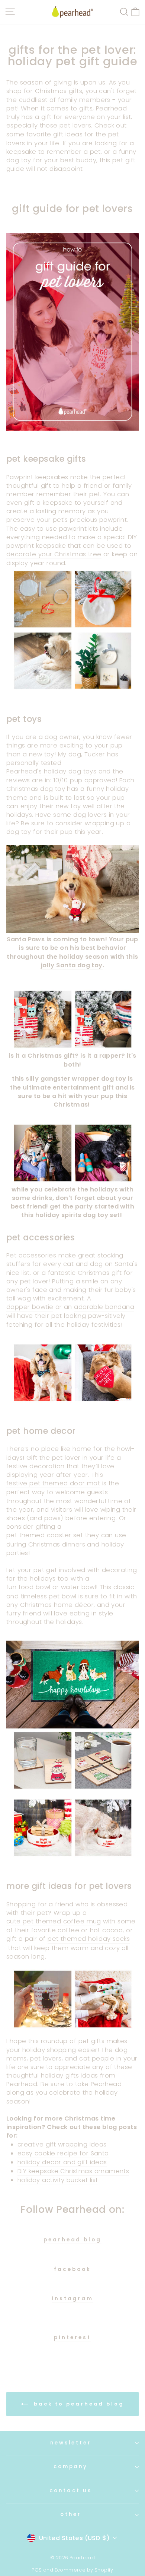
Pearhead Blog (73, 2240)
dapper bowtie (30, 1307)
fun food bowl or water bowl (51, 1587)
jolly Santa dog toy (72, 965)
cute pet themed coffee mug (54, 1921)
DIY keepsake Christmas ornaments (73, 2171)
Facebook (72, 2270)
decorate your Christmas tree (54, 554)
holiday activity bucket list (58, 2180)
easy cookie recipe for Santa (63, 2153)
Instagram (73, 2299)
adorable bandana (104, 1307)
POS (37, 2570)
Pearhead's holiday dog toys (51, 771)
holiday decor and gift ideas (62, 2162)
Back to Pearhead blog (78, 2404)
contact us (71, 2491)
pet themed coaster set (45, 1535)
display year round (36, 563)
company (71, 2466)
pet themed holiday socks (89, 1939)
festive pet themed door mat (53, 1483)
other (71, 2514)
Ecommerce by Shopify (84, 2570)
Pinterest (72, 2338)
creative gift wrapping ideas (62, 2144)
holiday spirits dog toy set (78, 1215)
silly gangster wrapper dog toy (76, 1079)
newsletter (71, 2443)
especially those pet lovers (49, 125)
